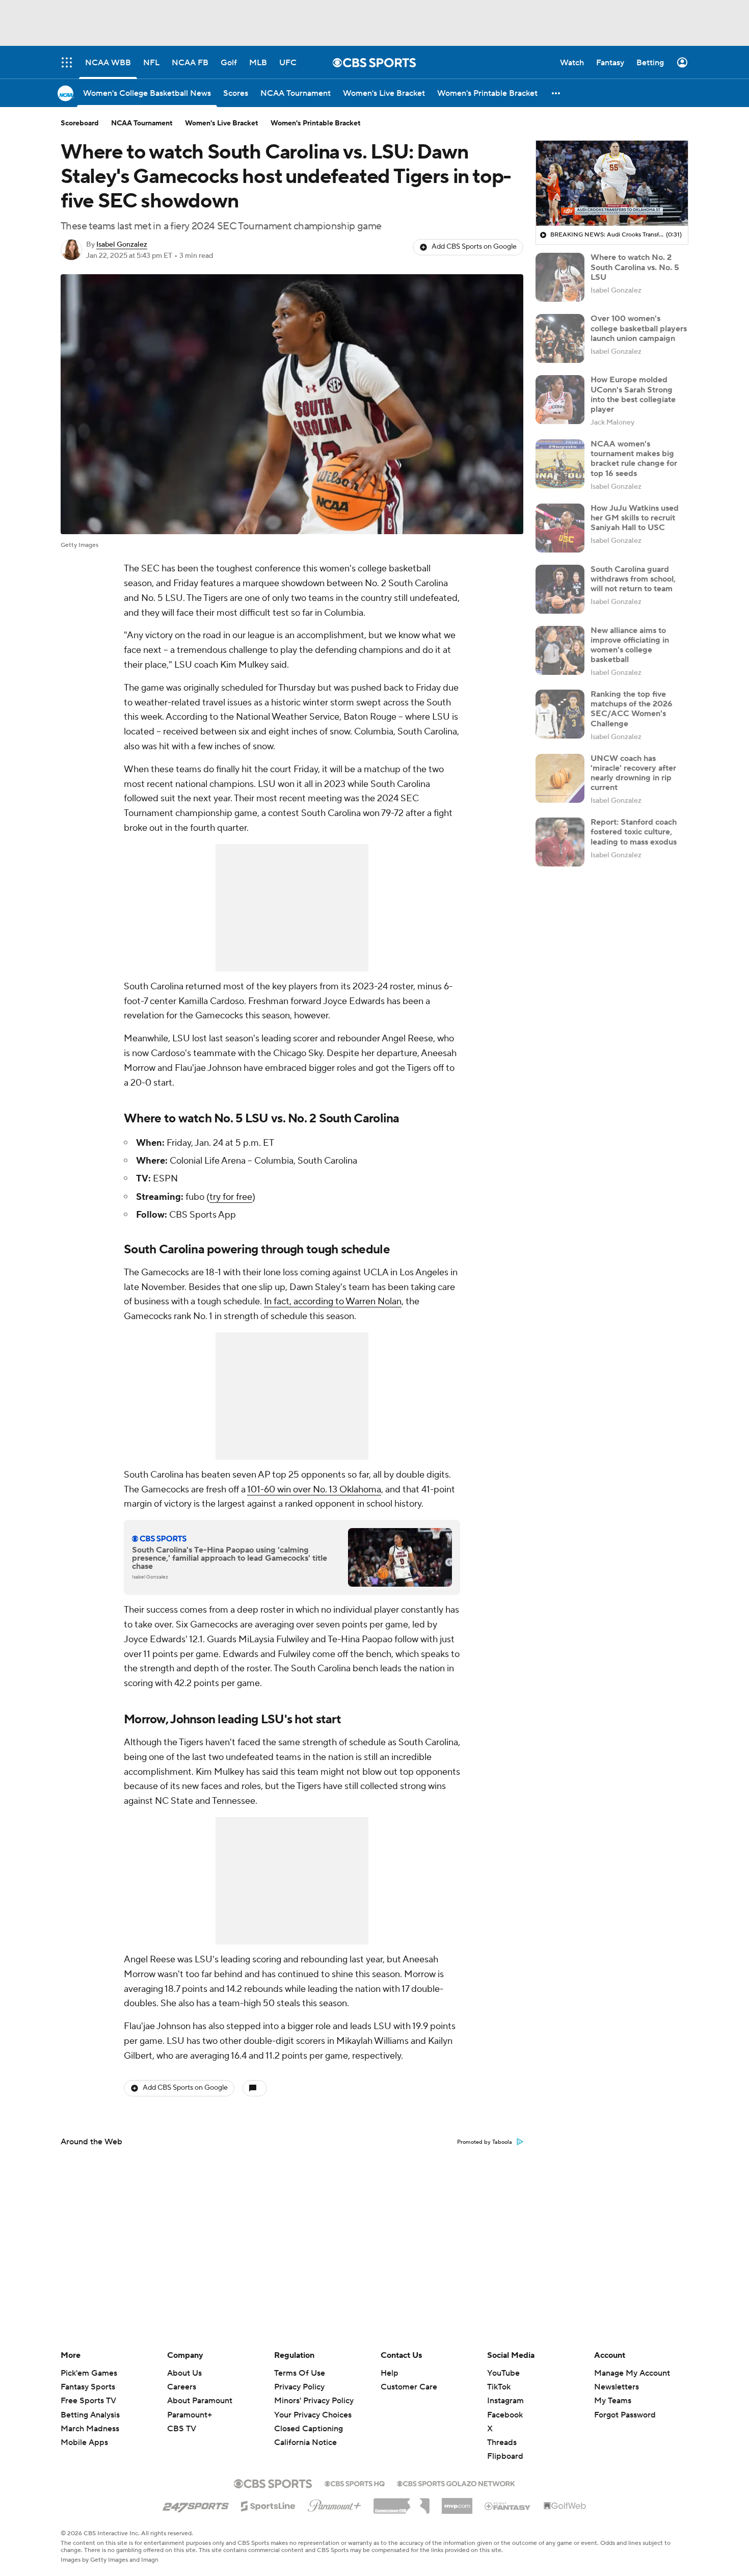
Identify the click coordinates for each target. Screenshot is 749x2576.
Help (390, 2373)
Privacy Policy (299, 2387)
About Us (184, 2373)
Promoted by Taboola (485, 2142)
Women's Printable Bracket (316, 123)
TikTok (499, 2387)
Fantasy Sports (88, 2387)
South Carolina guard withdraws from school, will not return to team (633, 579)
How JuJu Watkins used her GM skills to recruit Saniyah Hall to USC (635, 518)
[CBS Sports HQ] (355, 2483)
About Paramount (200, 2401)
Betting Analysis (90, 2415)
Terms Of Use (300, 2373)
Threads (502, 2442)
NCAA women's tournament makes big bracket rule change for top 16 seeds (634, 459)
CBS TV (182, 2429)
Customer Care (409, 2387)
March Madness (90, 2429)
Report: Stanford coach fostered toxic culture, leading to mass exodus (634, 832)
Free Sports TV (88, 2401)
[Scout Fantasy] (508, 2506)
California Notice (305, 2433)
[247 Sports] (196, 2504)
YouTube (503, 2373)
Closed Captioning (309, 2419)
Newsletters (617, 2387)
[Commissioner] (402, 2502)
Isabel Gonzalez (122, 245)
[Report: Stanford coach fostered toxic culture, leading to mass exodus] (560, 842)
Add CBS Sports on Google (474, 247)
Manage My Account (632, 2373)
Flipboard (505, 2456)
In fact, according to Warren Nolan (333, 1302)
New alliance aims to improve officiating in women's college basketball (630, 645)
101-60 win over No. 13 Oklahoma (314, 1490)
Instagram (505, 2401)
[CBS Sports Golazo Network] (456, 2483)
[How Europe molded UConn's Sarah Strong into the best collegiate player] (560, 400)
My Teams (613, 2401)
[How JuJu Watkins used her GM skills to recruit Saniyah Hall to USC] (560, 528)
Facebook (505, 2415)
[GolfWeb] (565, 2506)
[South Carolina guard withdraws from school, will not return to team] (560, 589)
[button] (556, 93)
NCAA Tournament (142, 123)
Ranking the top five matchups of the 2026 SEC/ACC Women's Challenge (632, 709)
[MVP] (457, 2502)
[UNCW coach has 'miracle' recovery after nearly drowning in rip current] (560, 778)
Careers (182, 2387)
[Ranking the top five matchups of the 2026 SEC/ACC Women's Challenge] (560, 714)
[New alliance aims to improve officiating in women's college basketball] (560, 650)
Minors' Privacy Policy (314, 2401)
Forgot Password (625, 2415)
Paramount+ (190, 2415)
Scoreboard (80, 123)
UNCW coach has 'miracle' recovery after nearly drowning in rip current (633, 773)
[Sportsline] (268, 2505)
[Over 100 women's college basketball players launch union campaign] (560, 338)
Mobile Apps (84, 2442)
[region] (612, 183)
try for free (231, 1197)
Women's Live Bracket (222, 123)
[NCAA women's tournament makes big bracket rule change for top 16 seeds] (560, 464)
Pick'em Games (89, 2373)
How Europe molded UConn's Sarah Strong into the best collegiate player (633, 395)
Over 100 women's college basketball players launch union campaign (639, 328)
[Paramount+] (335, 2504)
